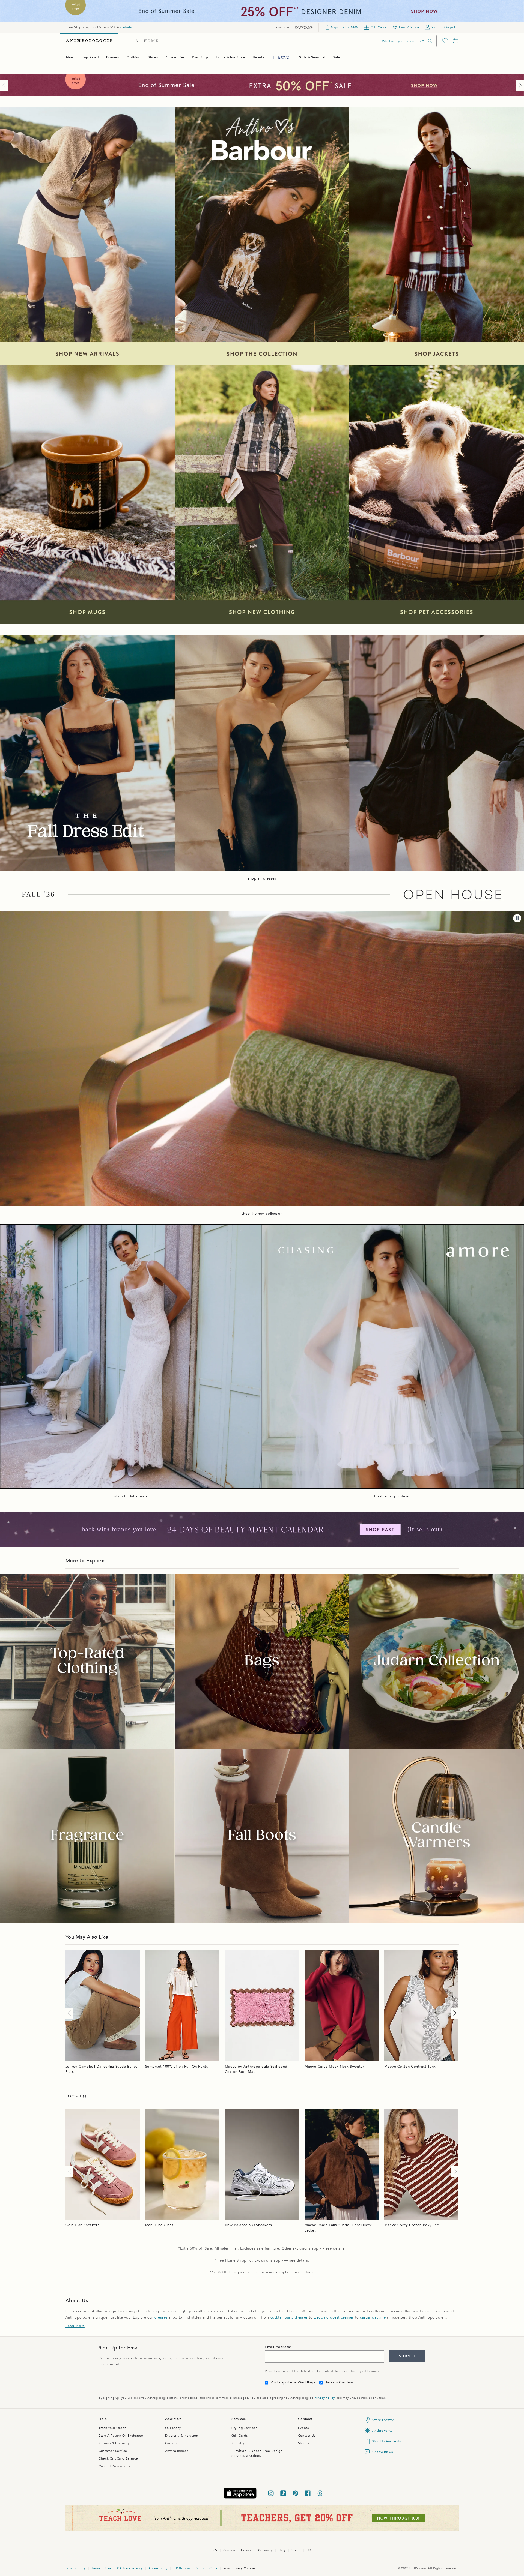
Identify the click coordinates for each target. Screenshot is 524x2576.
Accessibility (158, 2568)
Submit (407, 2356)
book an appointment (393, 1496)
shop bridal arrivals (131, 1496)
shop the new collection (262, 1214)
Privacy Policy (324, 2398)
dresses (161, 2317)
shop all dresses (262, 878)
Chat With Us (382, 2452)
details (126, 27)
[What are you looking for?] (430, 41)
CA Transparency (130, 2568)
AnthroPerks (382, 2431)
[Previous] (5, 85)
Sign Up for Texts (386, 2441)
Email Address (277, 2347)
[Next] (519, 85)
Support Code (207, 2568)
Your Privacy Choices (240, 2568)
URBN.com (182, 2568)
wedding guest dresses (334, 2317)
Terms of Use (101, 2568)
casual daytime (373, 2317)
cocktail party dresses (289, 2317)
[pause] (517, 918)
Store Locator (383, 2420)
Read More (75, 2326)
